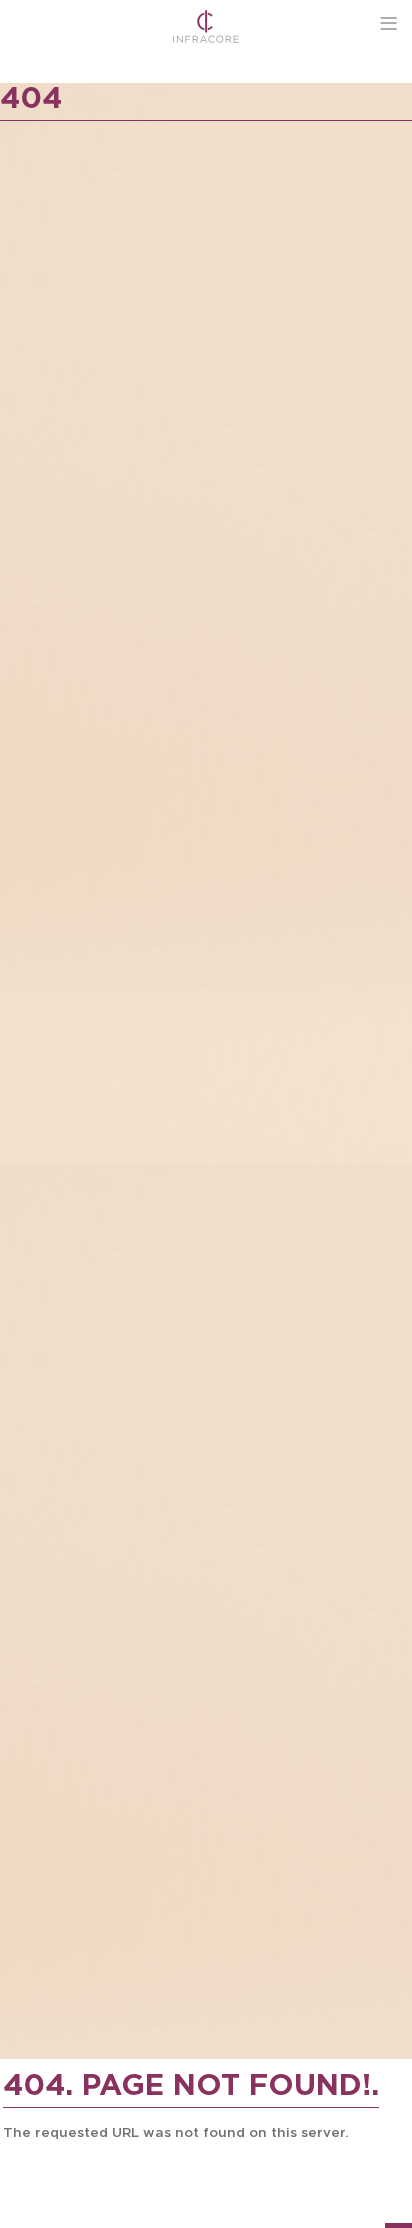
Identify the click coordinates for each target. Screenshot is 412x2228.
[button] (388, 23)
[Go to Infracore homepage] (206, 26)
